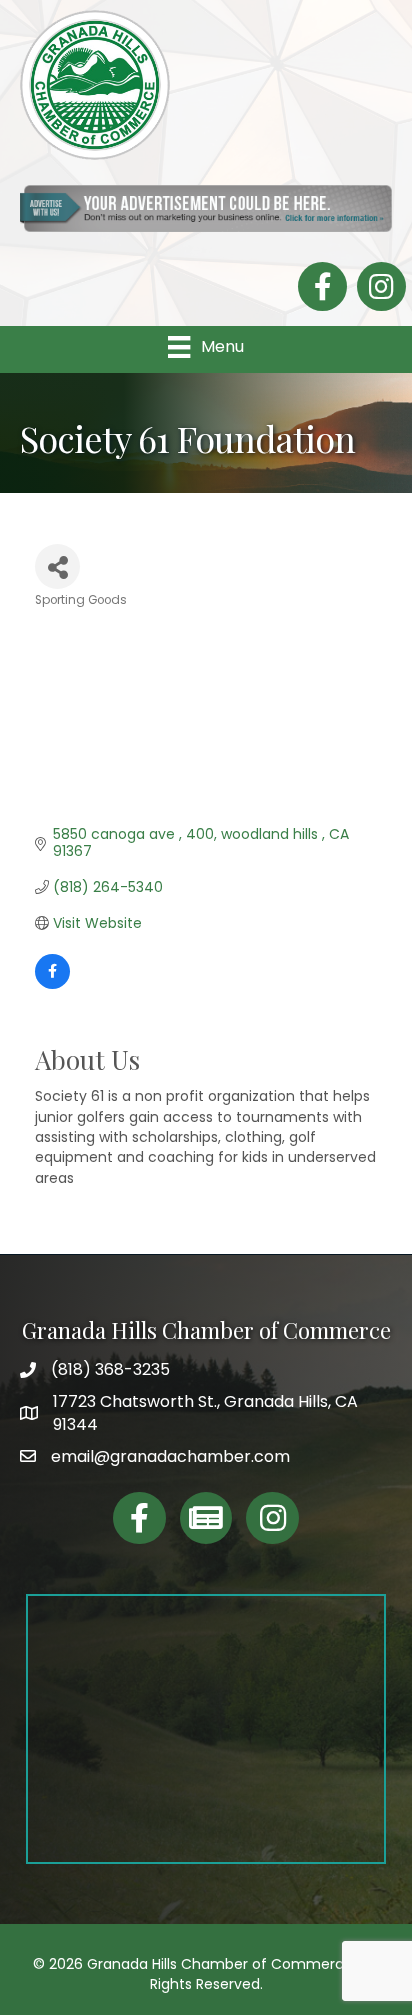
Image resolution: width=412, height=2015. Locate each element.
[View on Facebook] (52, 984)
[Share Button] (57, 566)
